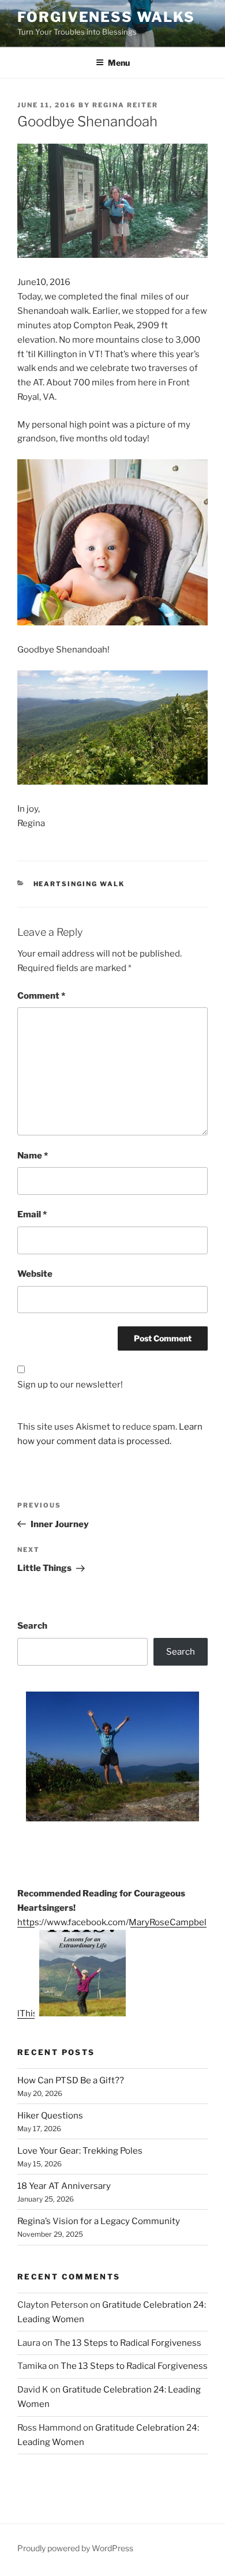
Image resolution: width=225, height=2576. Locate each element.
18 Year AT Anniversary (64, 2186)
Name (33, 1156)
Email (32, 1214)
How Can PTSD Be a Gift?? (71, 2080)
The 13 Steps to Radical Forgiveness (128, 2343)
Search (32, 1626)
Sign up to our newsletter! (70, 1385)
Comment (41, 996)
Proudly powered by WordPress (75, 2548)
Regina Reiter (125, 105)
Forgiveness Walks (106, 17)
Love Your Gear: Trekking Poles (80, 2151)
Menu (119, 63)
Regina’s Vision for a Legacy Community (99, 2221)
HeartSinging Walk (79, 884)
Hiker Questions (50, 2116)
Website (35, 1274)
